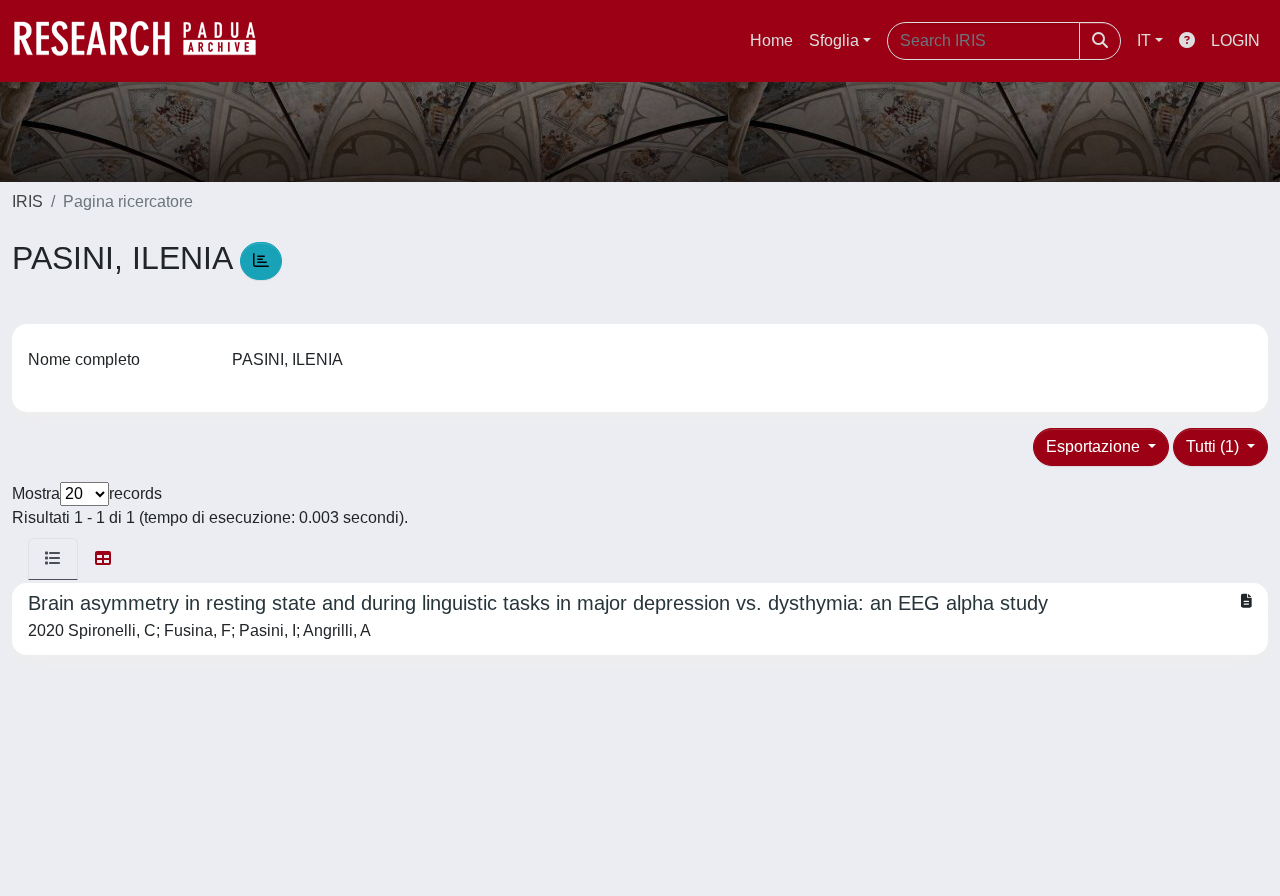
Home (771, 40)
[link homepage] (145, 41)
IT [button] (1144, 40)
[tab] (53, 559)
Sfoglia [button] (834, 40)
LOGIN (1235, 40)
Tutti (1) (1214, 446)
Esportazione (1095, 446)
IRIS (27, 201)
